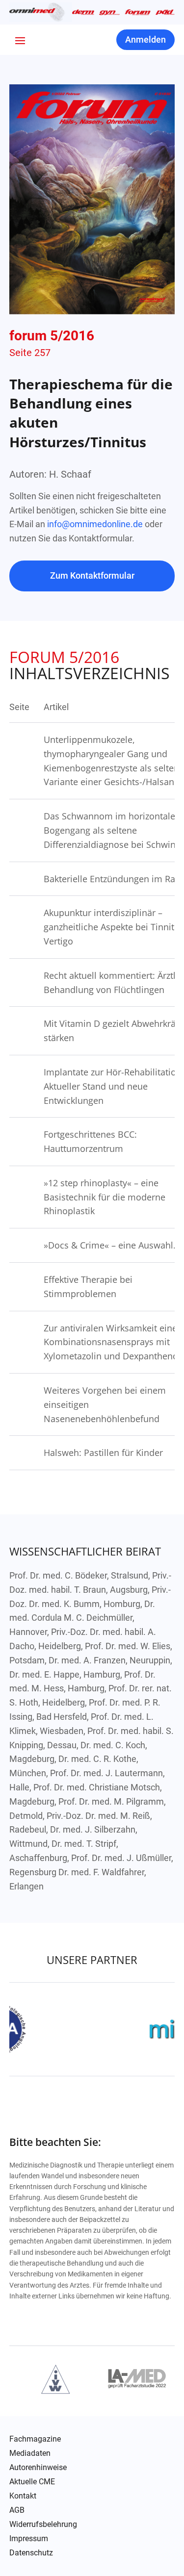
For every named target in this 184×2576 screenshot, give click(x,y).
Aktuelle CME (32, 2482)
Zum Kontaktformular (92, 575)
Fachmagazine (35, 2439)
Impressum (29, 2539)
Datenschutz (31, 2553)
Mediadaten (30, 2453)
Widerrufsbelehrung (43, 2525)
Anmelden (145, 39)
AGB (17, 2510)
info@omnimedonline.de (95, 524)
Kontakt (23, 2496)
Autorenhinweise (38, 2468)
